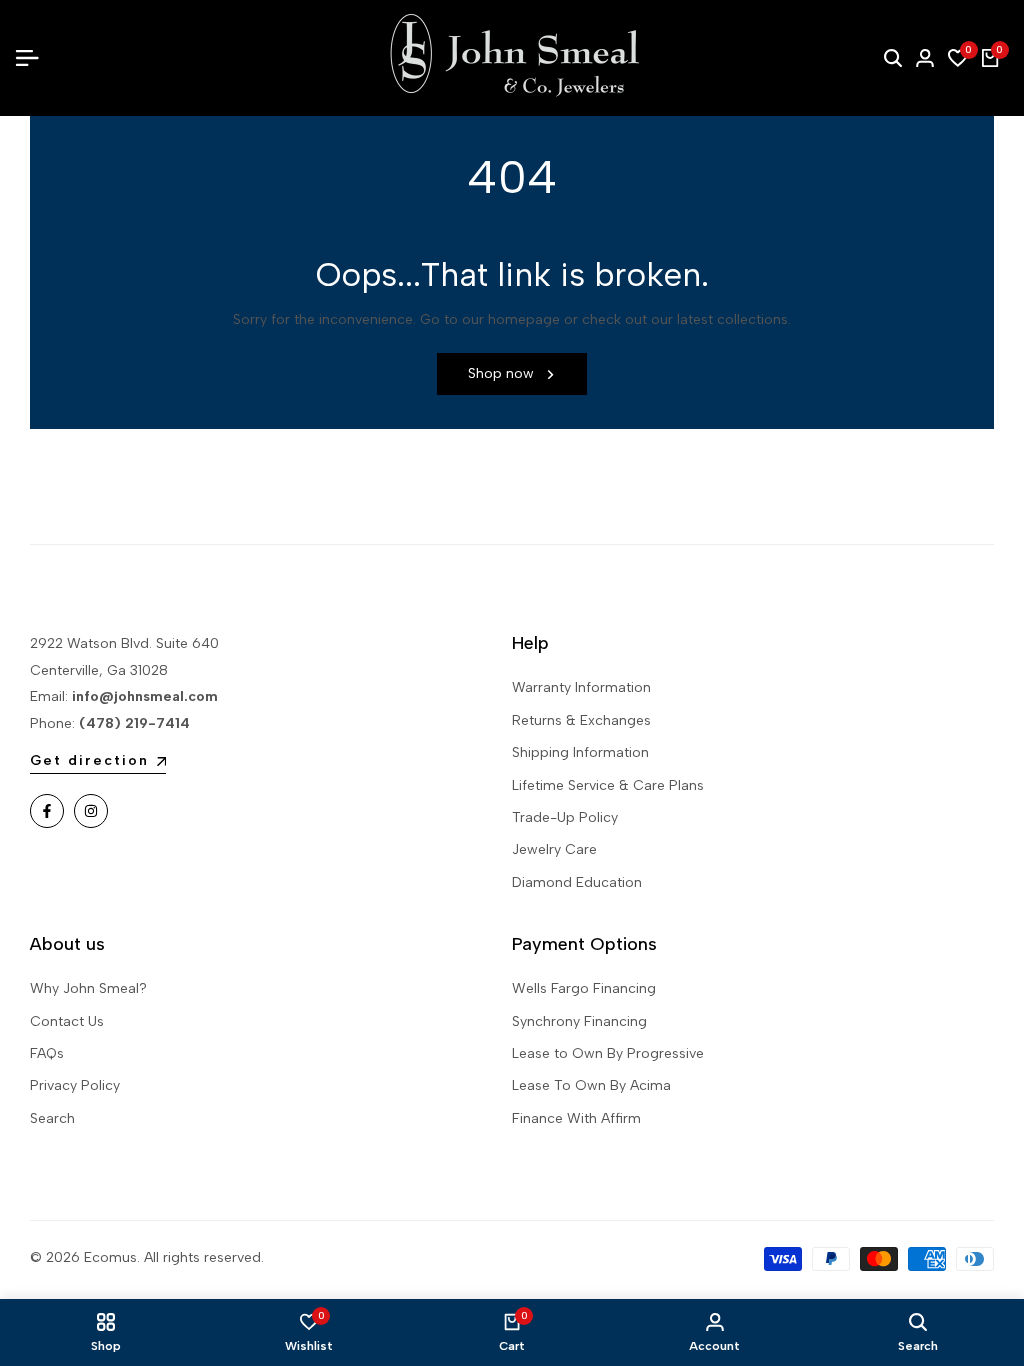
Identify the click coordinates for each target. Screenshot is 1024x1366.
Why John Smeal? (88, 988)
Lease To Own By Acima (591, 1085)
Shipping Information (580, 752)
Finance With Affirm (576, 1118)
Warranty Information (581, 687)
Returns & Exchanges (581, 720)
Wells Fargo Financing (584, 988)
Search (52, 1118)
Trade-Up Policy (565, 817)
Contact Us (67, 1021)
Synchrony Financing (579, 1021)
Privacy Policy (75, 1085)
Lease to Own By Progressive (608, 1053)
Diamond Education (577, 882)
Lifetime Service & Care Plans (608, 785)
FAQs (47, 1053)
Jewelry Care (554, 849)
